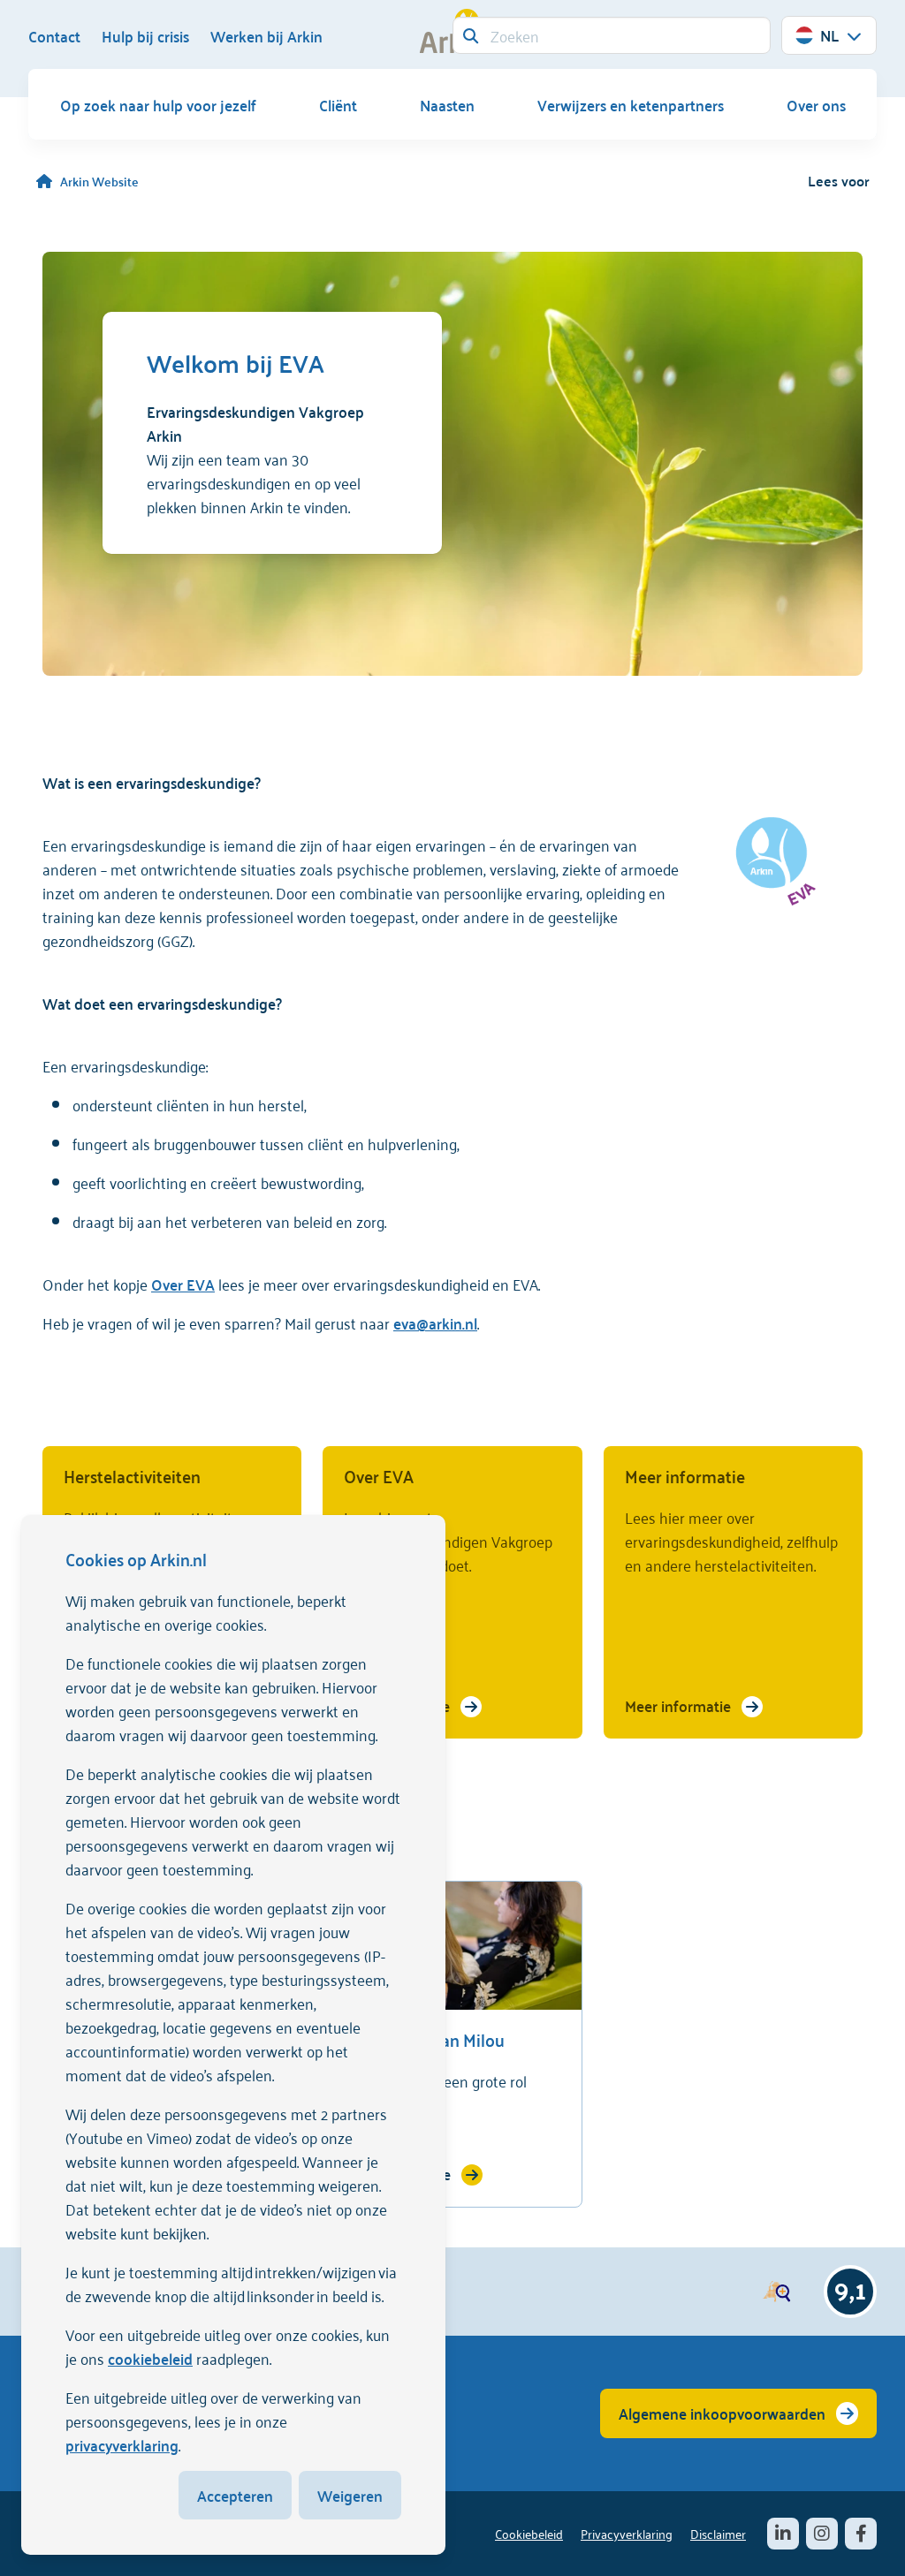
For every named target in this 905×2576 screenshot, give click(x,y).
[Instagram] (822, 2534)
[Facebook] (861, 2534)
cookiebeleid (150, 2358)
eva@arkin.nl (435, 1322)
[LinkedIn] (783, 2534)
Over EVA (183, 1284)
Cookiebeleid (529, 2533)
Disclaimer (718, 2533)
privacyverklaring (122, 2444)
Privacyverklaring (627, 2533)
